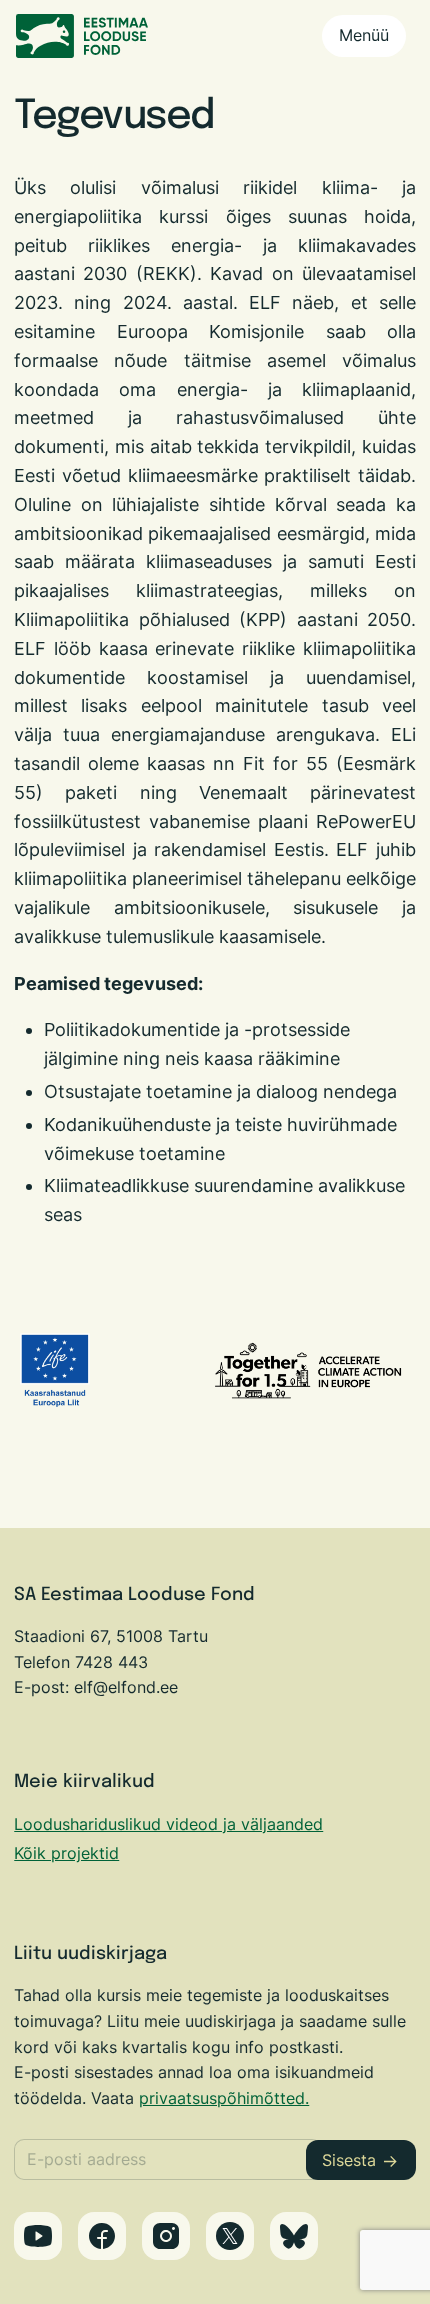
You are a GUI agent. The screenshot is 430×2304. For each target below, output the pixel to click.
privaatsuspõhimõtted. (224, 2098)
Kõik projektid (66, 1853)
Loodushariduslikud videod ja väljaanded (168, 1824)
